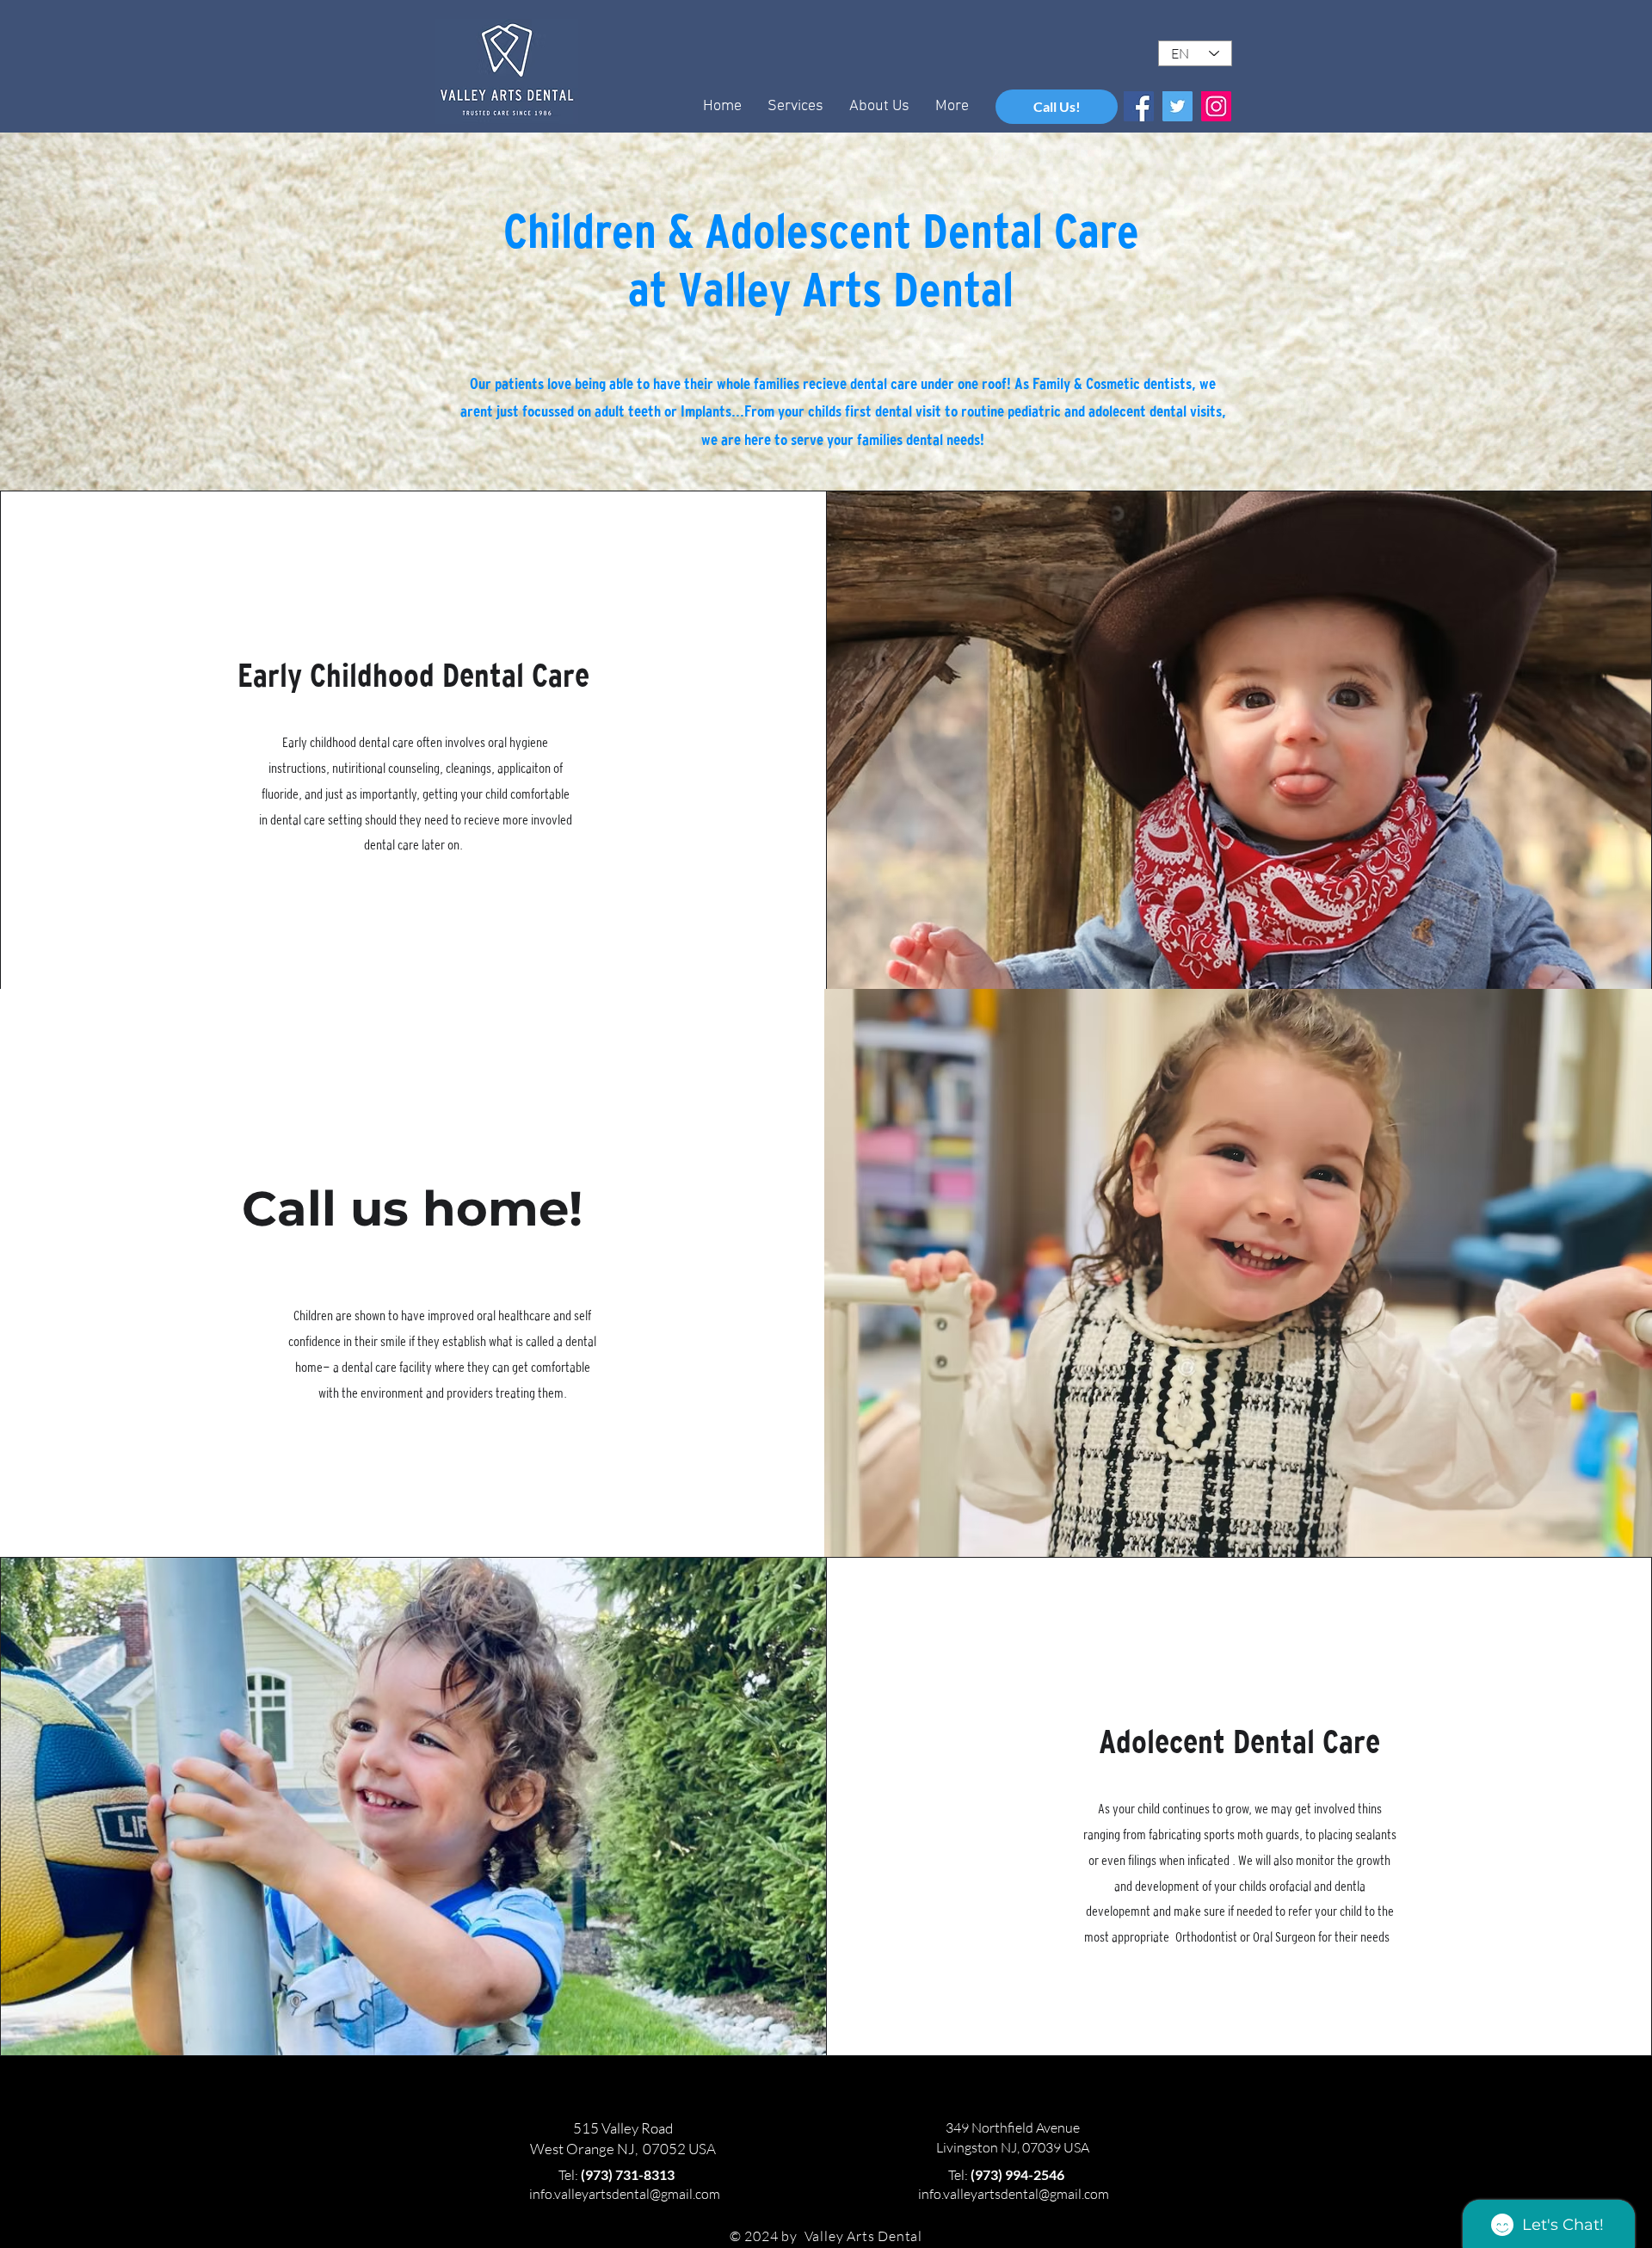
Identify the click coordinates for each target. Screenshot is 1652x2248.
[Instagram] (1216, 106)
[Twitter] (1177, 106)
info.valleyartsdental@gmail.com (625, 2194)
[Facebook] (1139, 106)
